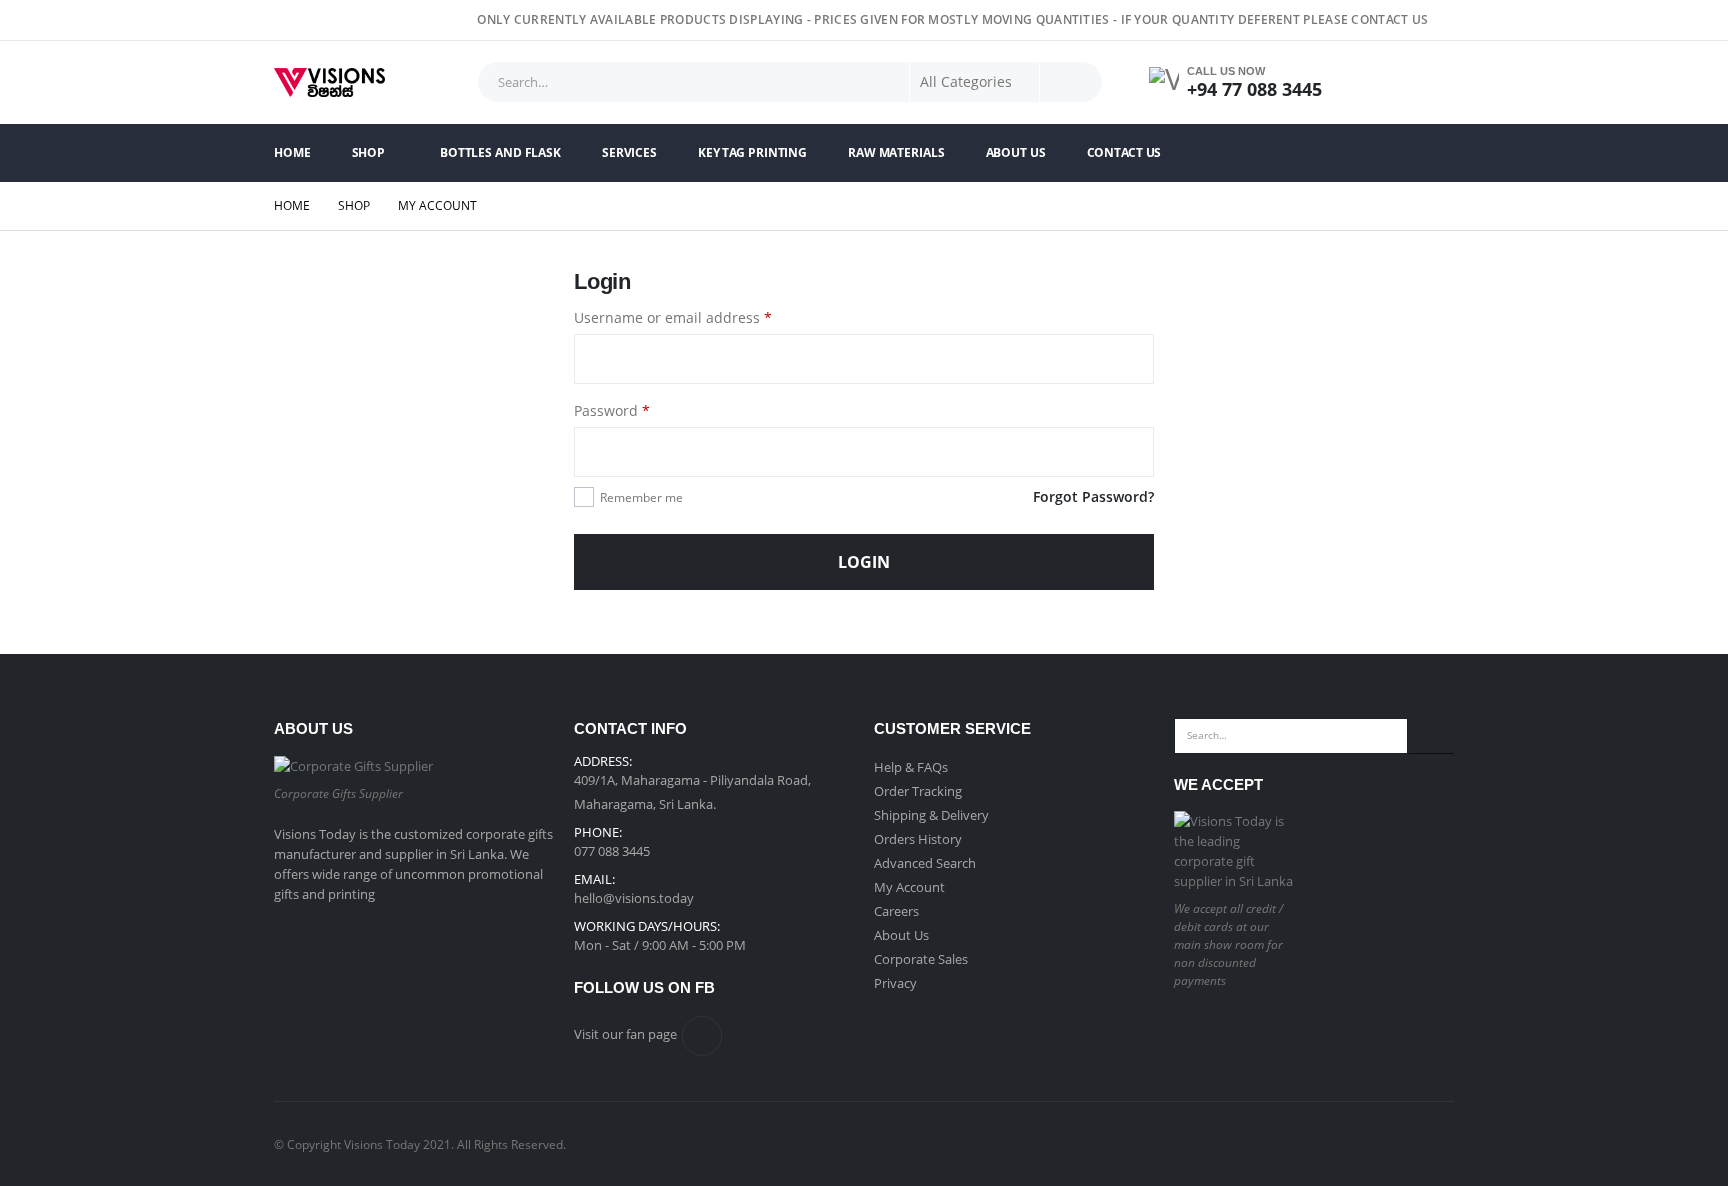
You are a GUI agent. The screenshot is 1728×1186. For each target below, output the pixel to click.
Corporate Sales (921, 959)
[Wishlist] (1430, 82)
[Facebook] (1441, 20)
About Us (1016, 152)
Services (629, 152)
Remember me (641, 497)
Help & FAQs (911, 767)
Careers (896, 911)
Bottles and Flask (500, 152)
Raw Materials (896, 152)
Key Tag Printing (752, 152)
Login (864, 562)
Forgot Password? (1093, 496)
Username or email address (703, 317)
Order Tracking (918, 791)
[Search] (1071, 82)
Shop (369, 152)
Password (642, 410)
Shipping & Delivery (931, 815)
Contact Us (1124, 152)
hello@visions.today (634, 898)
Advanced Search (925, 863)
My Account (909, 887)
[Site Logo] (329, 82)
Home (292, 152)
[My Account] (1375, 82)
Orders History (918, 839)
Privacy (895, 983)
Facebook (702, 1036)
